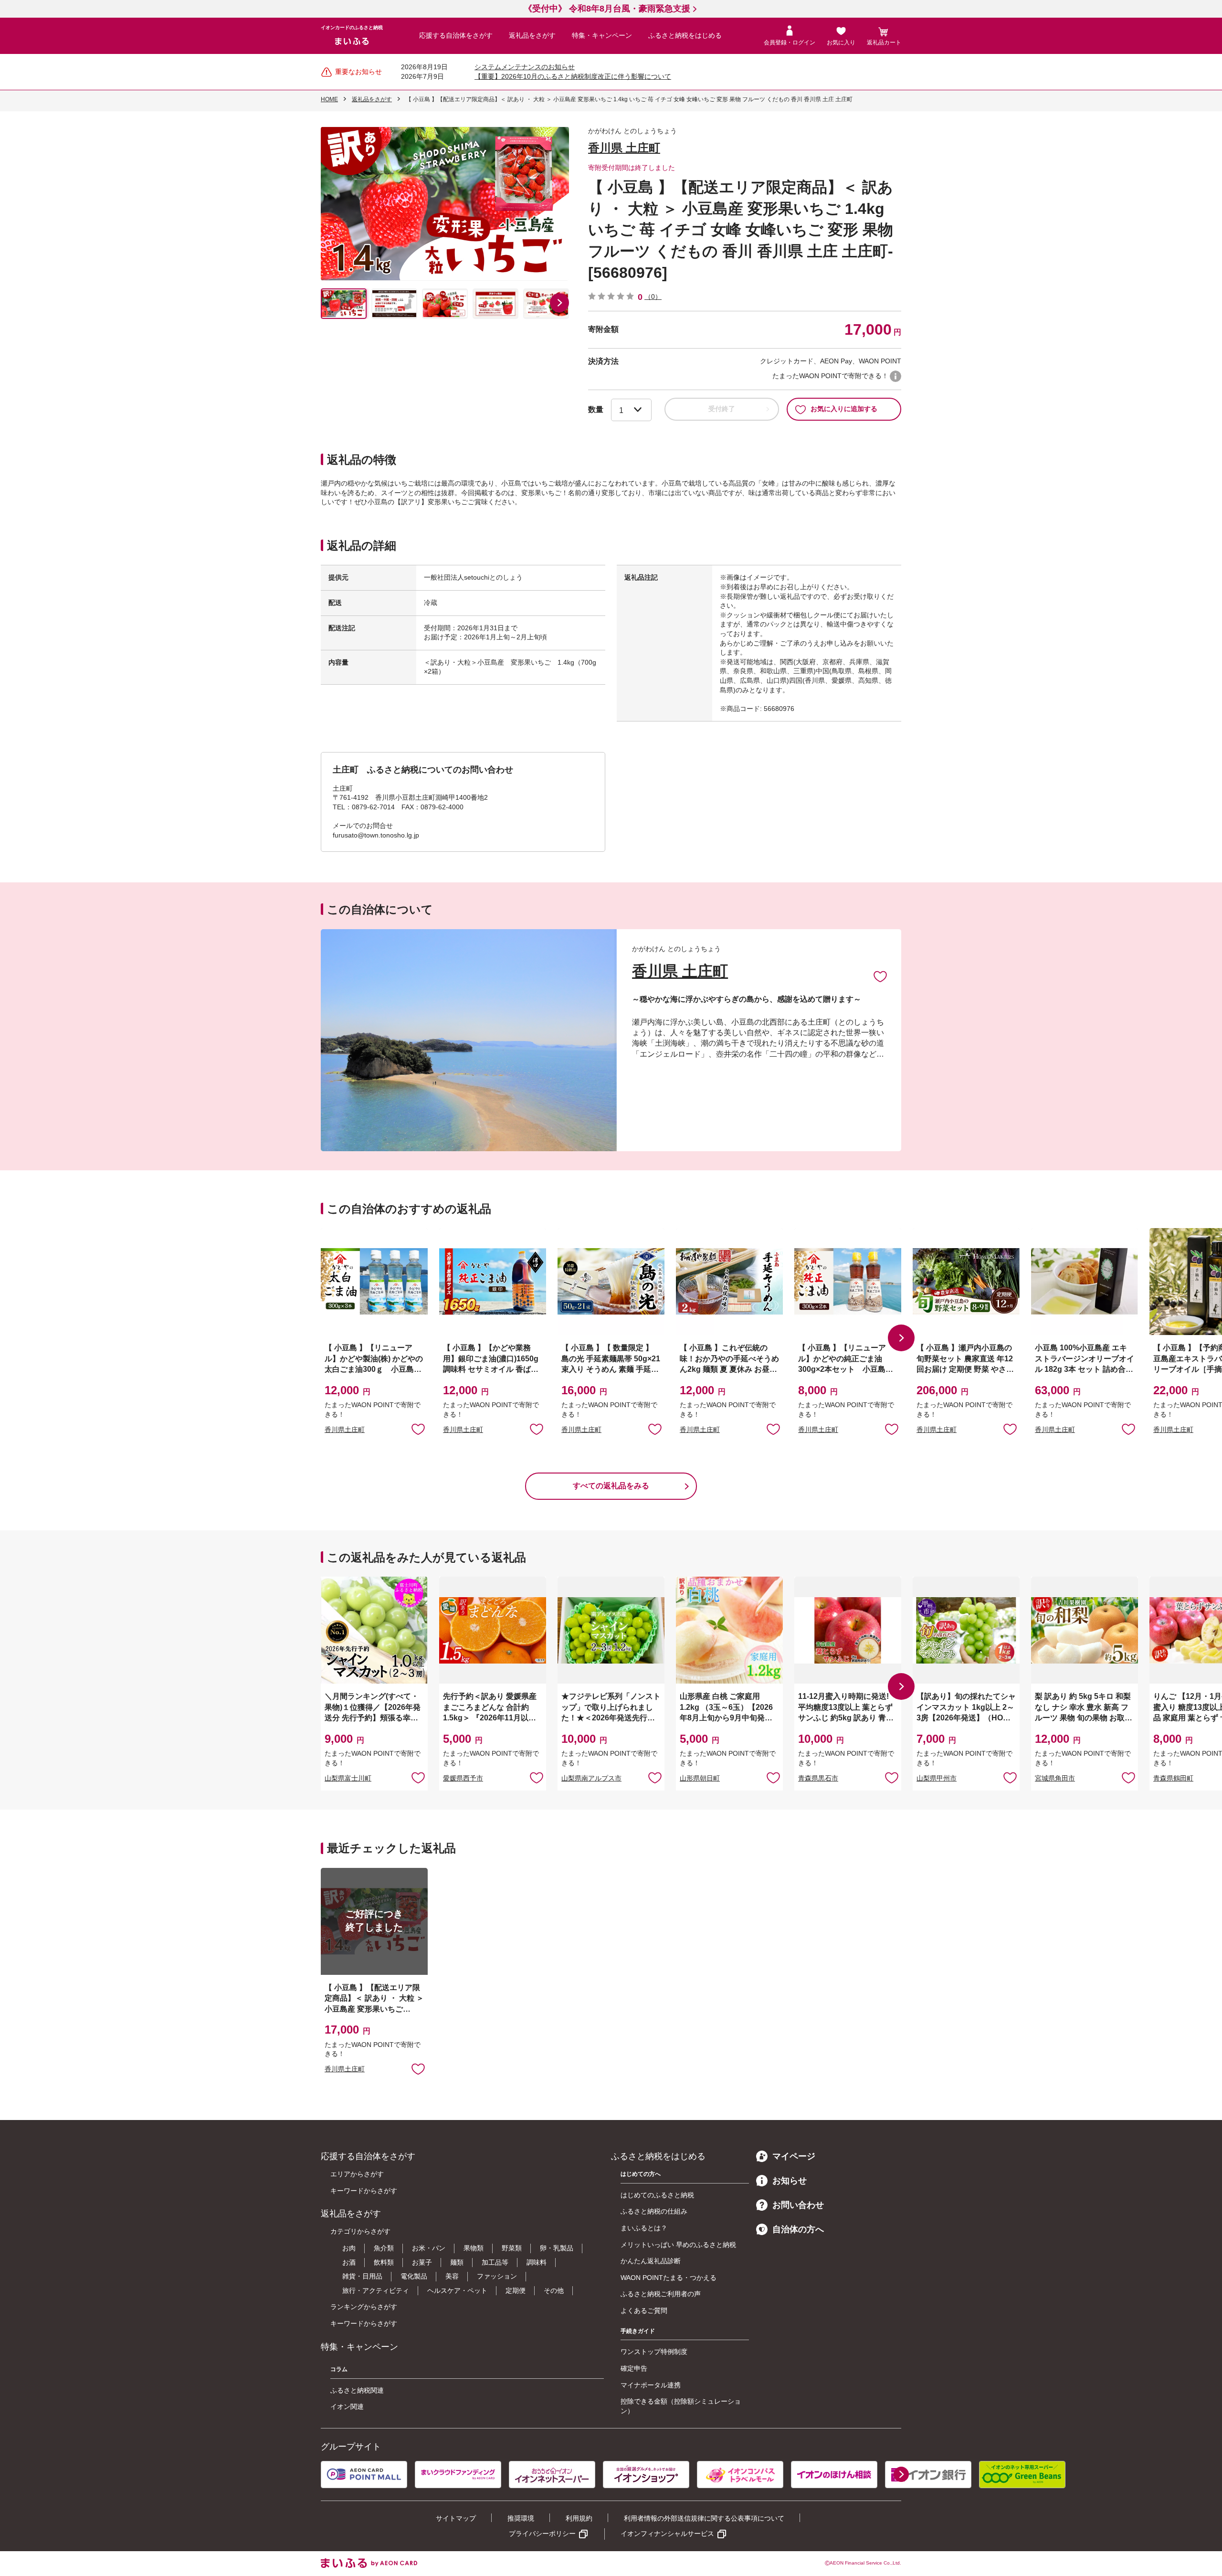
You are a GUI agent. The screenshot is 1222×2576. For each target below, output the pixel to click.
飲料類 (384, 2262)
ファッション (497, 2276)
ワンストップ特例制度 (654, 2352)
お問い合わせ (798, 2205)
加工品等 (495, 2262)
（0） (653, 297)
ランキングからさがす (364, 2307)
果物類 (474, 2248)
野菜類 (512, 2248)
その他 (554, 2290)
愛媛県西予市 (463, 1778)
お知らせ (790, 2181)
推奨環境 (521, 2518)
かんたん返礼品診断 (651, 2261)
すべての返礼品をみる (611, 1486)
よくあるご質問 (644, 2311)
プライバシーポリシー (542, 2534)
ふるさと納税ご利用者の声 (661, 2294)
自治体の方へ (798, 2229)
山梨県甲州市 (937, 1778)
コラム (339, 2369)
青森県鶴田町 (1173, 1778)
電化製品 (414, 2276)
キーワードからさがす (364, 2191)
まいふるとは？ (644, 2228)
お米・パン (429, 2248)
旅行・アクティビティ (376, 2290)
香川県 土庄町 (624, 148)
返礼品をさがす (532, 35)
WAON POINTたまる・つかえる (669, 2278)
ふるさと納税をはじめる (685, 35)
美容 (452, 2276)
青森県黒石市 (818, 1778)
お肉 (349, 2248)
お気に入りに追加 (880, 976)
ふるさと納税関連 (357, 2390)
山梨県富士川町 (348, 1778)
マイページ (794, 2156)
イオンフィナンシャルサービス (667, 2534)
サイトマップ (456, 2518)
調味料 (537, 2262)
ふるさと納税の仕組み (654, 2211)
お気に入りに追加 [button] (418, 1429)
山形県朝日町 (700, 1778)
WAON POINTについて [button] (895, 376)
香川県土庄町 (345, 1430)
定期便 (516, 2290)
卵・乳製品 (557, 2248)
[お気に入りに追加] (880, 976)
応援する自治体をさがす (456, 35)
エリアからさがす (357, 2174)
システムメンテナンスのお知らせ (525, 67)
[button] (559, 303)
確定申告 (634, 2368)
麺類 (457, 2262)
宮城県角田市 (1055, 1778)
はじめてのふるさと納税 (657, 2195)
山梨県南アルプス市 (591, 1778)
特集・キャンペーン (602, 35)
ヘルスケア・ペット (457, 2290)
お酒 (349, 2262)
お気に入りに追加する (844, 409)
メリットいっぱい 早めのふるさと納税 (678, 2245)
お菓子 (422, 2262)
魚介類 (384, 2248)
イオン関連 (347, 2406)
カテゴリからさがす (360, 2231)
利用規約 (579, 2518)
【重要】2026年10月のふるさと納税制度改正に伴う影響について (573, 76)
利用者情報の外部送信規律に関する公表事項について (704, 2518)
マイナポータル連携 (651, 2385)
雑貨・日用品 (362, 2276)
